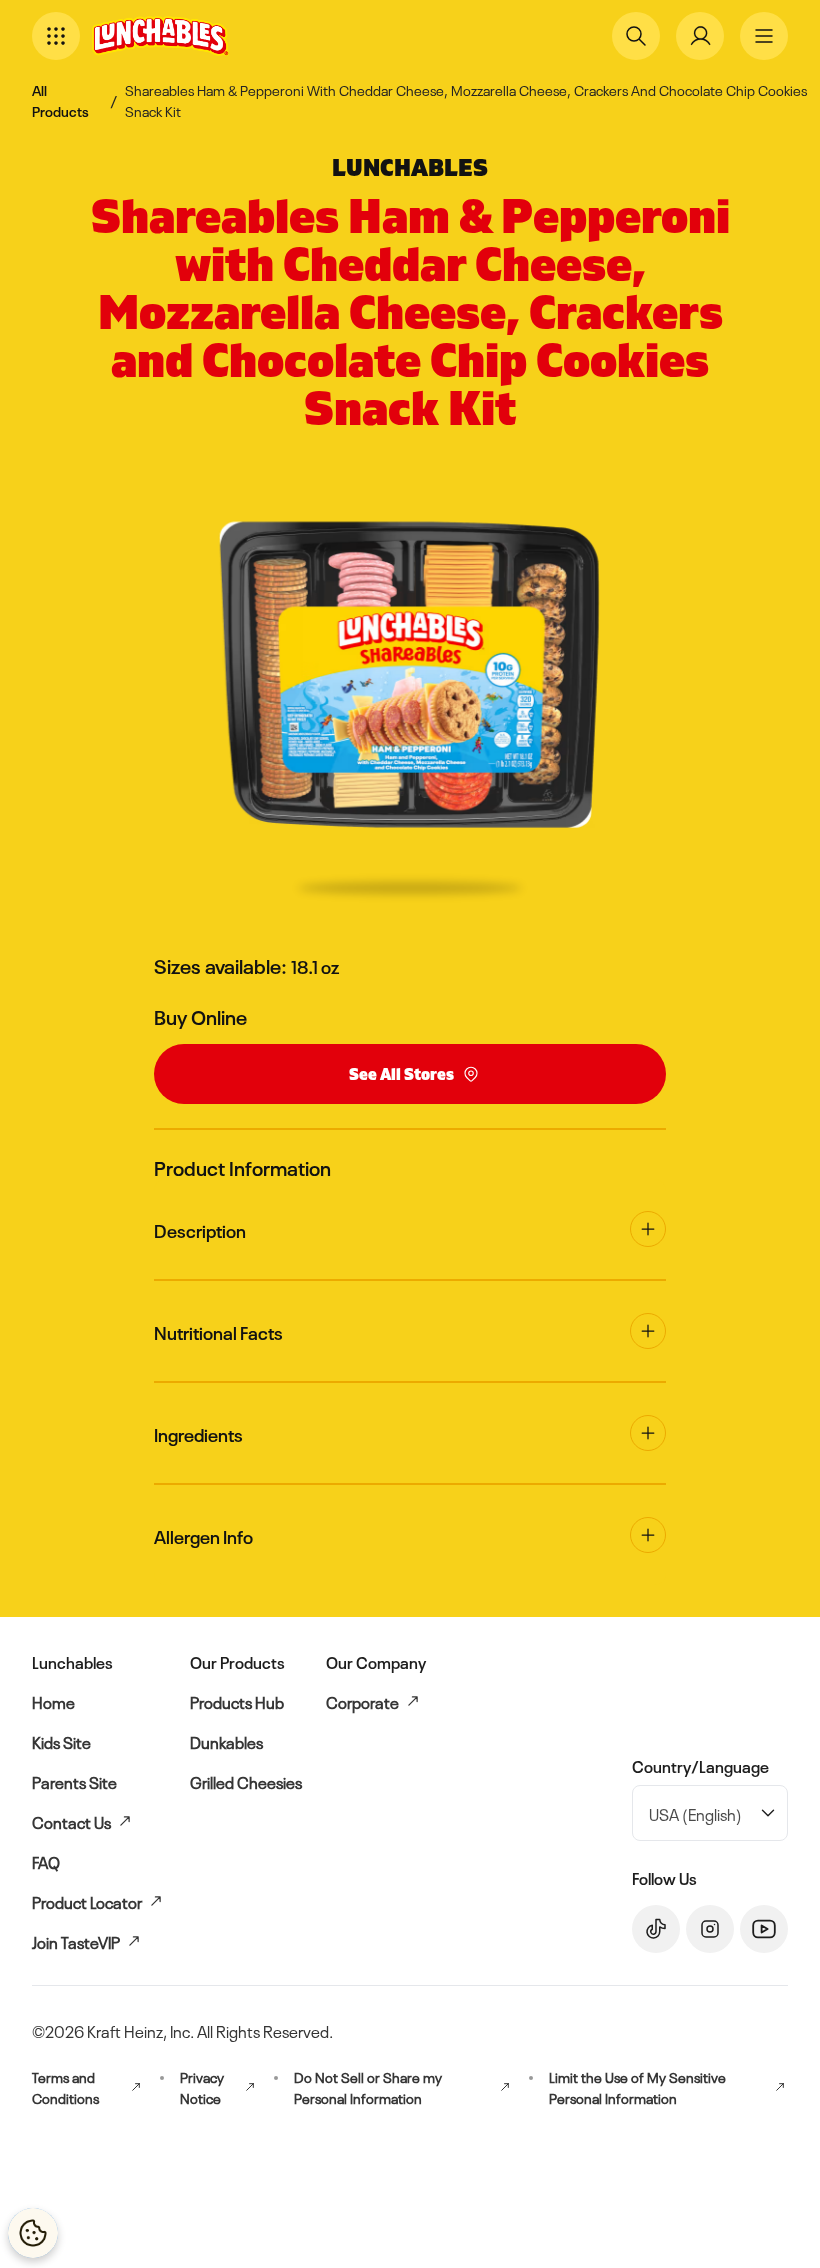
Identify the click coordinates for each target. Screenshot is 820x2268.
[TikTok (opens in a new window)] (656, 1929)
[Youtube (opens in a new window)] (764, 1929)
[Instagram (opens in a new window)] (710, 1929)
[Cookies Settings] (33, 2233)
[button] (56, 36)
